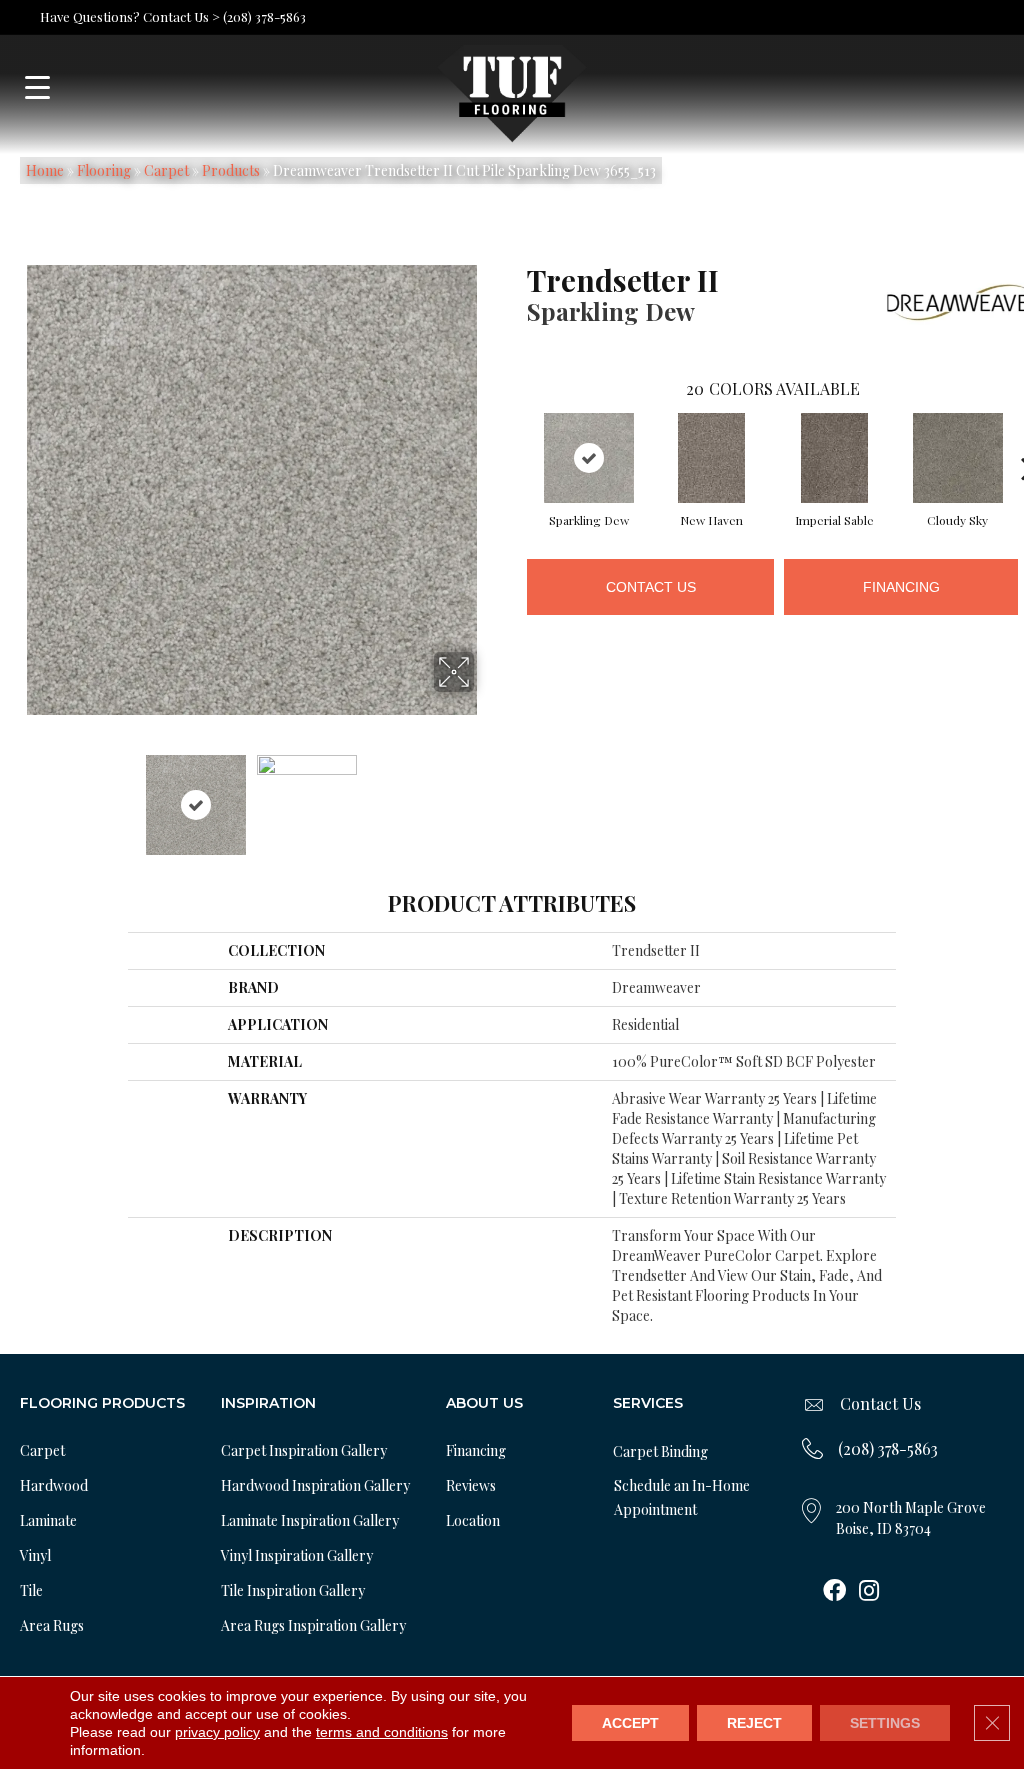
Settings (885, 1723)
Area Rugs (52, 1625)
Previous (16, 795)
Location (473, 1520)
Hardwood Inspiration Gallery (315, 1485)
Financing (901, 587)
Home (45, 170)
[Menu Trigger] (37, 87)
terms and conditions (382, 1732)
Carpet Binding (660, 1451)
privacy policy (217, 1732)
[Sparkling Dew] (589, 458)
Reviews (471, 1485)
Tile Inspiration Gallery (293, 1590)
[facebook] (834, 1592)
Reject (754, 1723)
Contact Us (651, 587)
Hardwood (54, 1485)
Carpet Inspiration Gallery (304, 1450)
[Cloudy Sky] (958, 458)
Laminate (48, 1520)
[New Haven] (712, 458)
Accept (630, 1723)
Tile (31, 1590)
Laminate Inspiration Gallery (310, 1520)
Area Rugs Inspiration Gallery (313, 1625)
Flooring (104, 170)
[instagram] (869, 1592)
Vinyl (35, 1555)
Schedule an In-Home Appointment (682, 1497)
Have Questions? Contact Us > (130, 16)
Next (487, 795)
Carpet (166, 170)
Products (231, 170)
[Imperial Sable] (835, 458)
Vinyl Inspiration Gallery (297, 1555)
